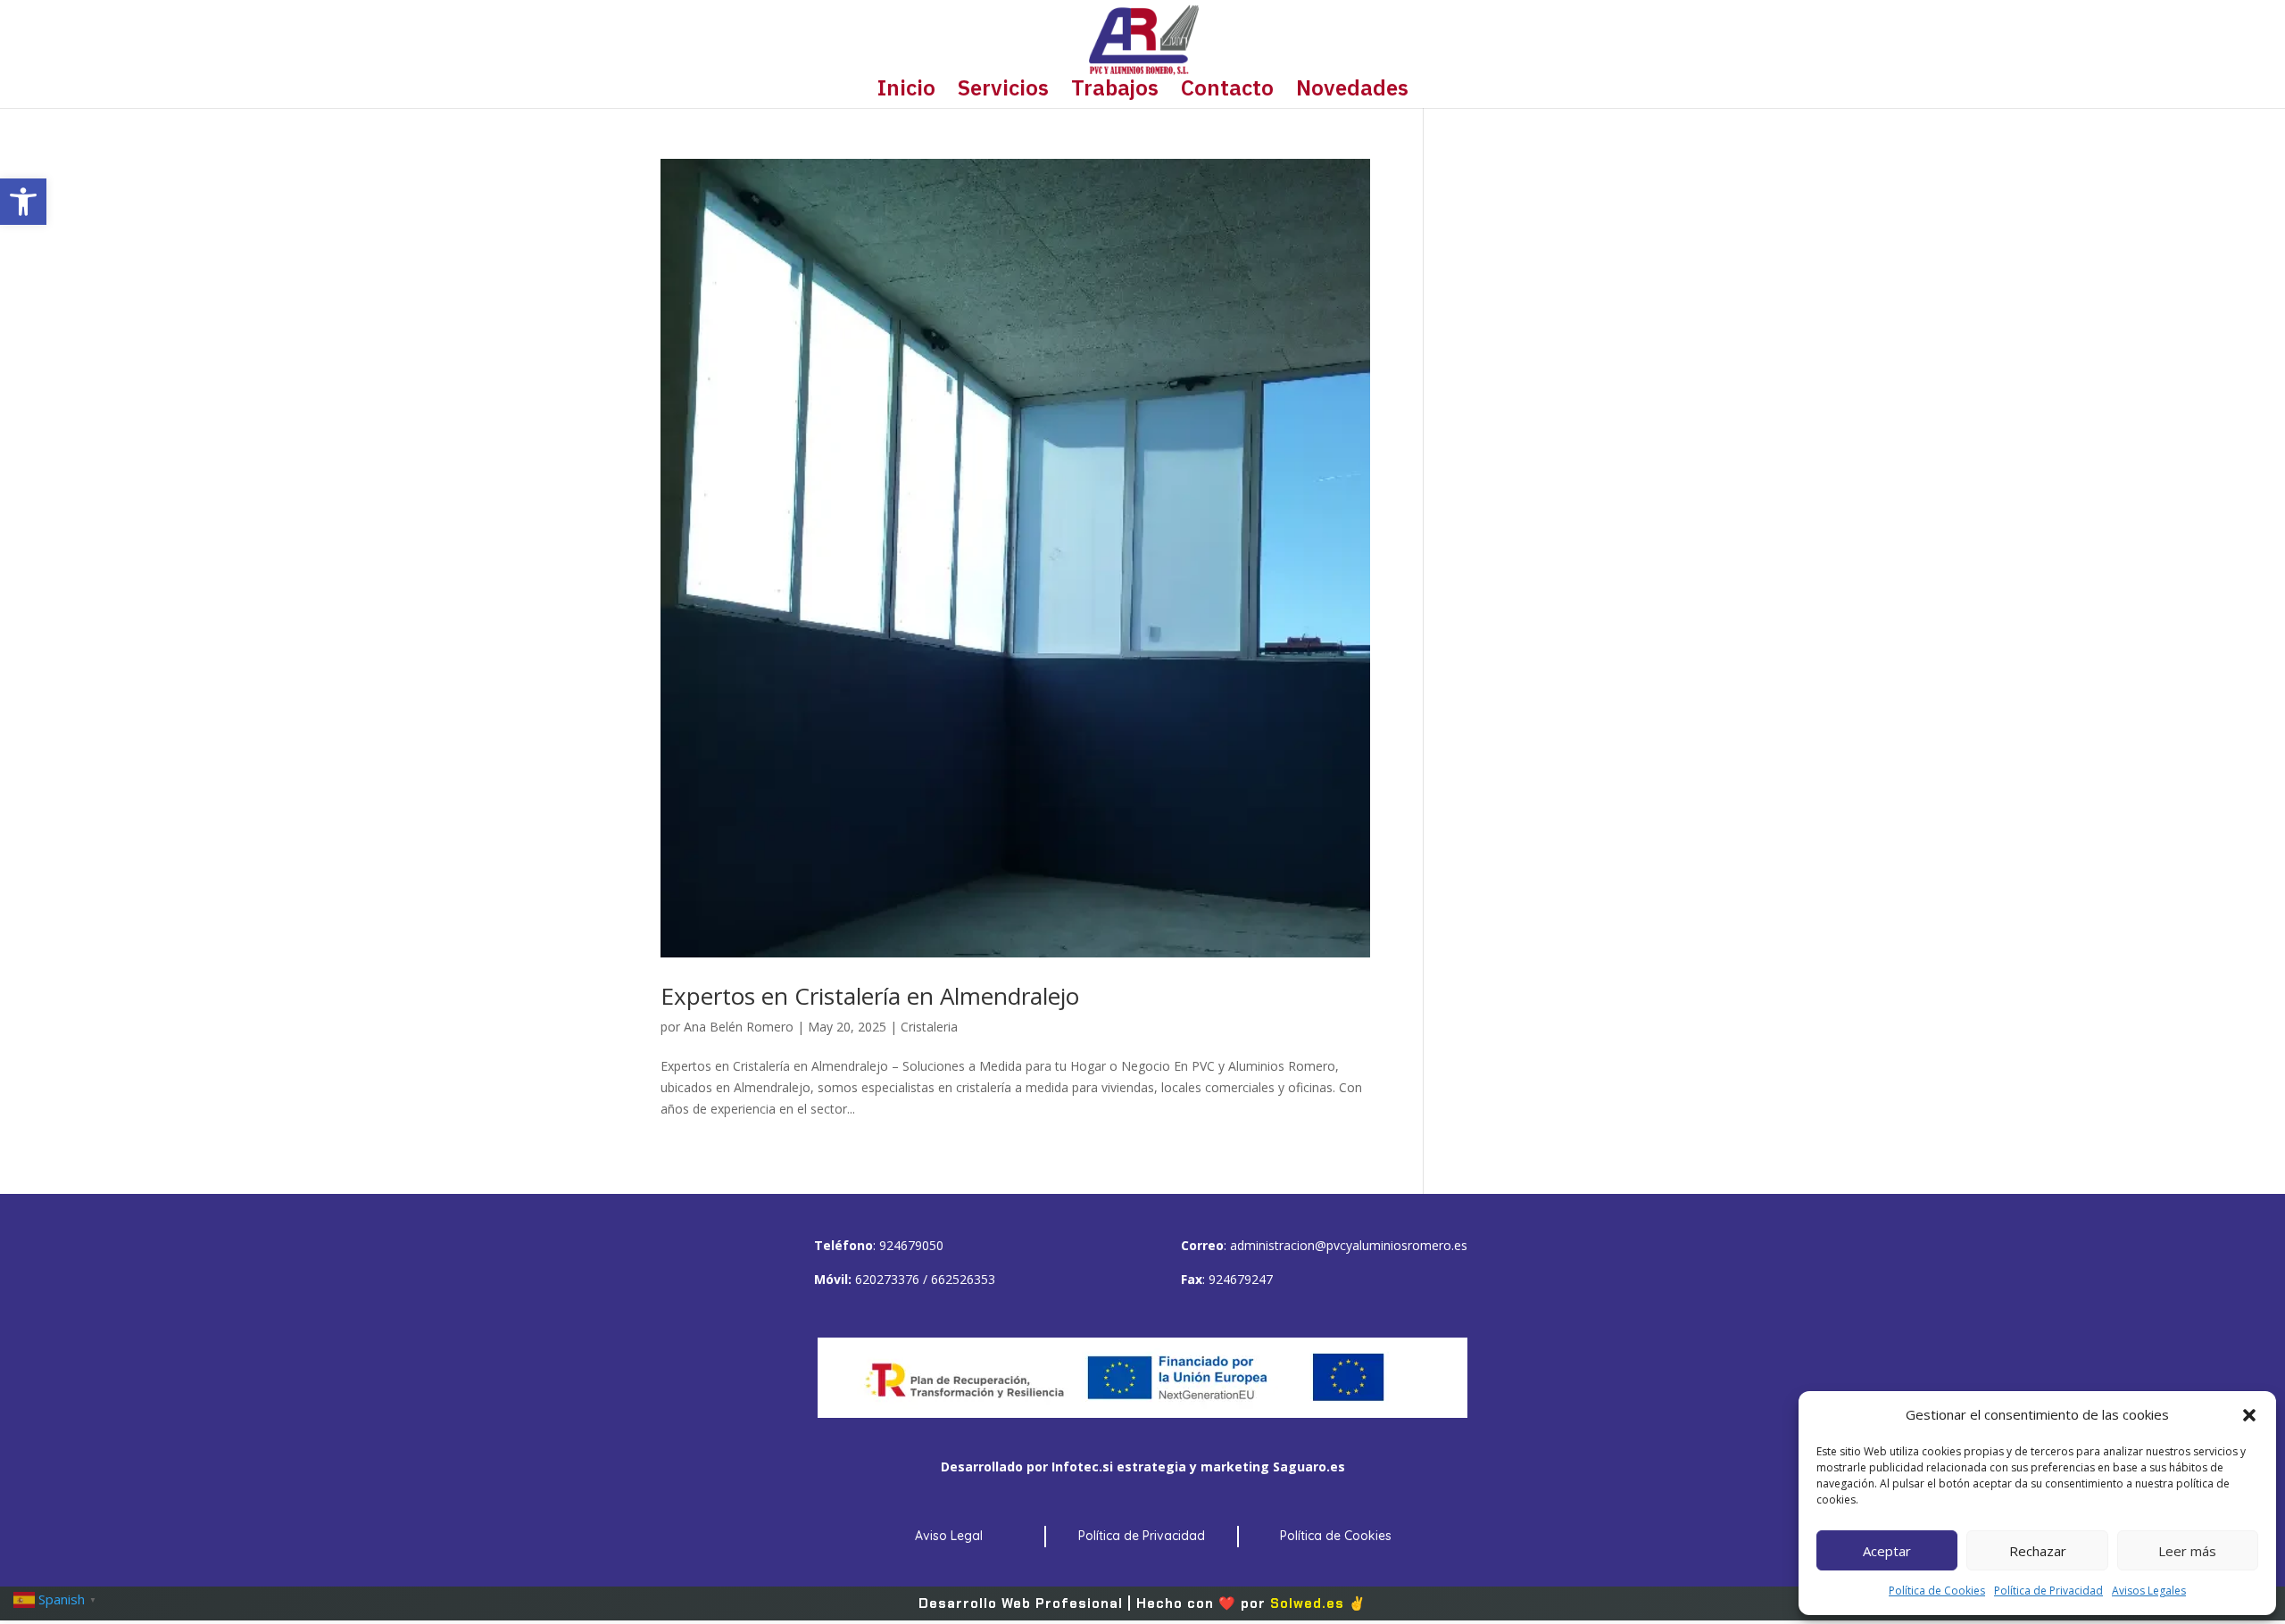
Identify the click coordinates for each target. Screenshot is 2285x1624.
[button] (23, 202)
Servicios (1003, 91)
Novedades (1352, 91)
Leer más (2187, 1551)
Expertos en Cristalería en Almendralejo (870, 996)
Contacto (1227, 91)
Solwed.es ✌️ (1318, 1603)
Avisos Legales (2149, 1591)
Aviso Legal (949, 1536)
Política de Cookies (1937, 1591)
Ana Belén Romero (739, 1027)
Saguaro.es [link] (1309, 1467)
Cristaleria (929, 1027)
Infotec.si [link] (1082, 1467)
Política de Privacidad (2048, 1591)
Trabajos (1115, 91)
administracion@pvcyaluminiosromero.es (1349, 1245)
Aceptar (1887, 1551)
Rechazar (2038, 1551)
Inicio (906, 91)
